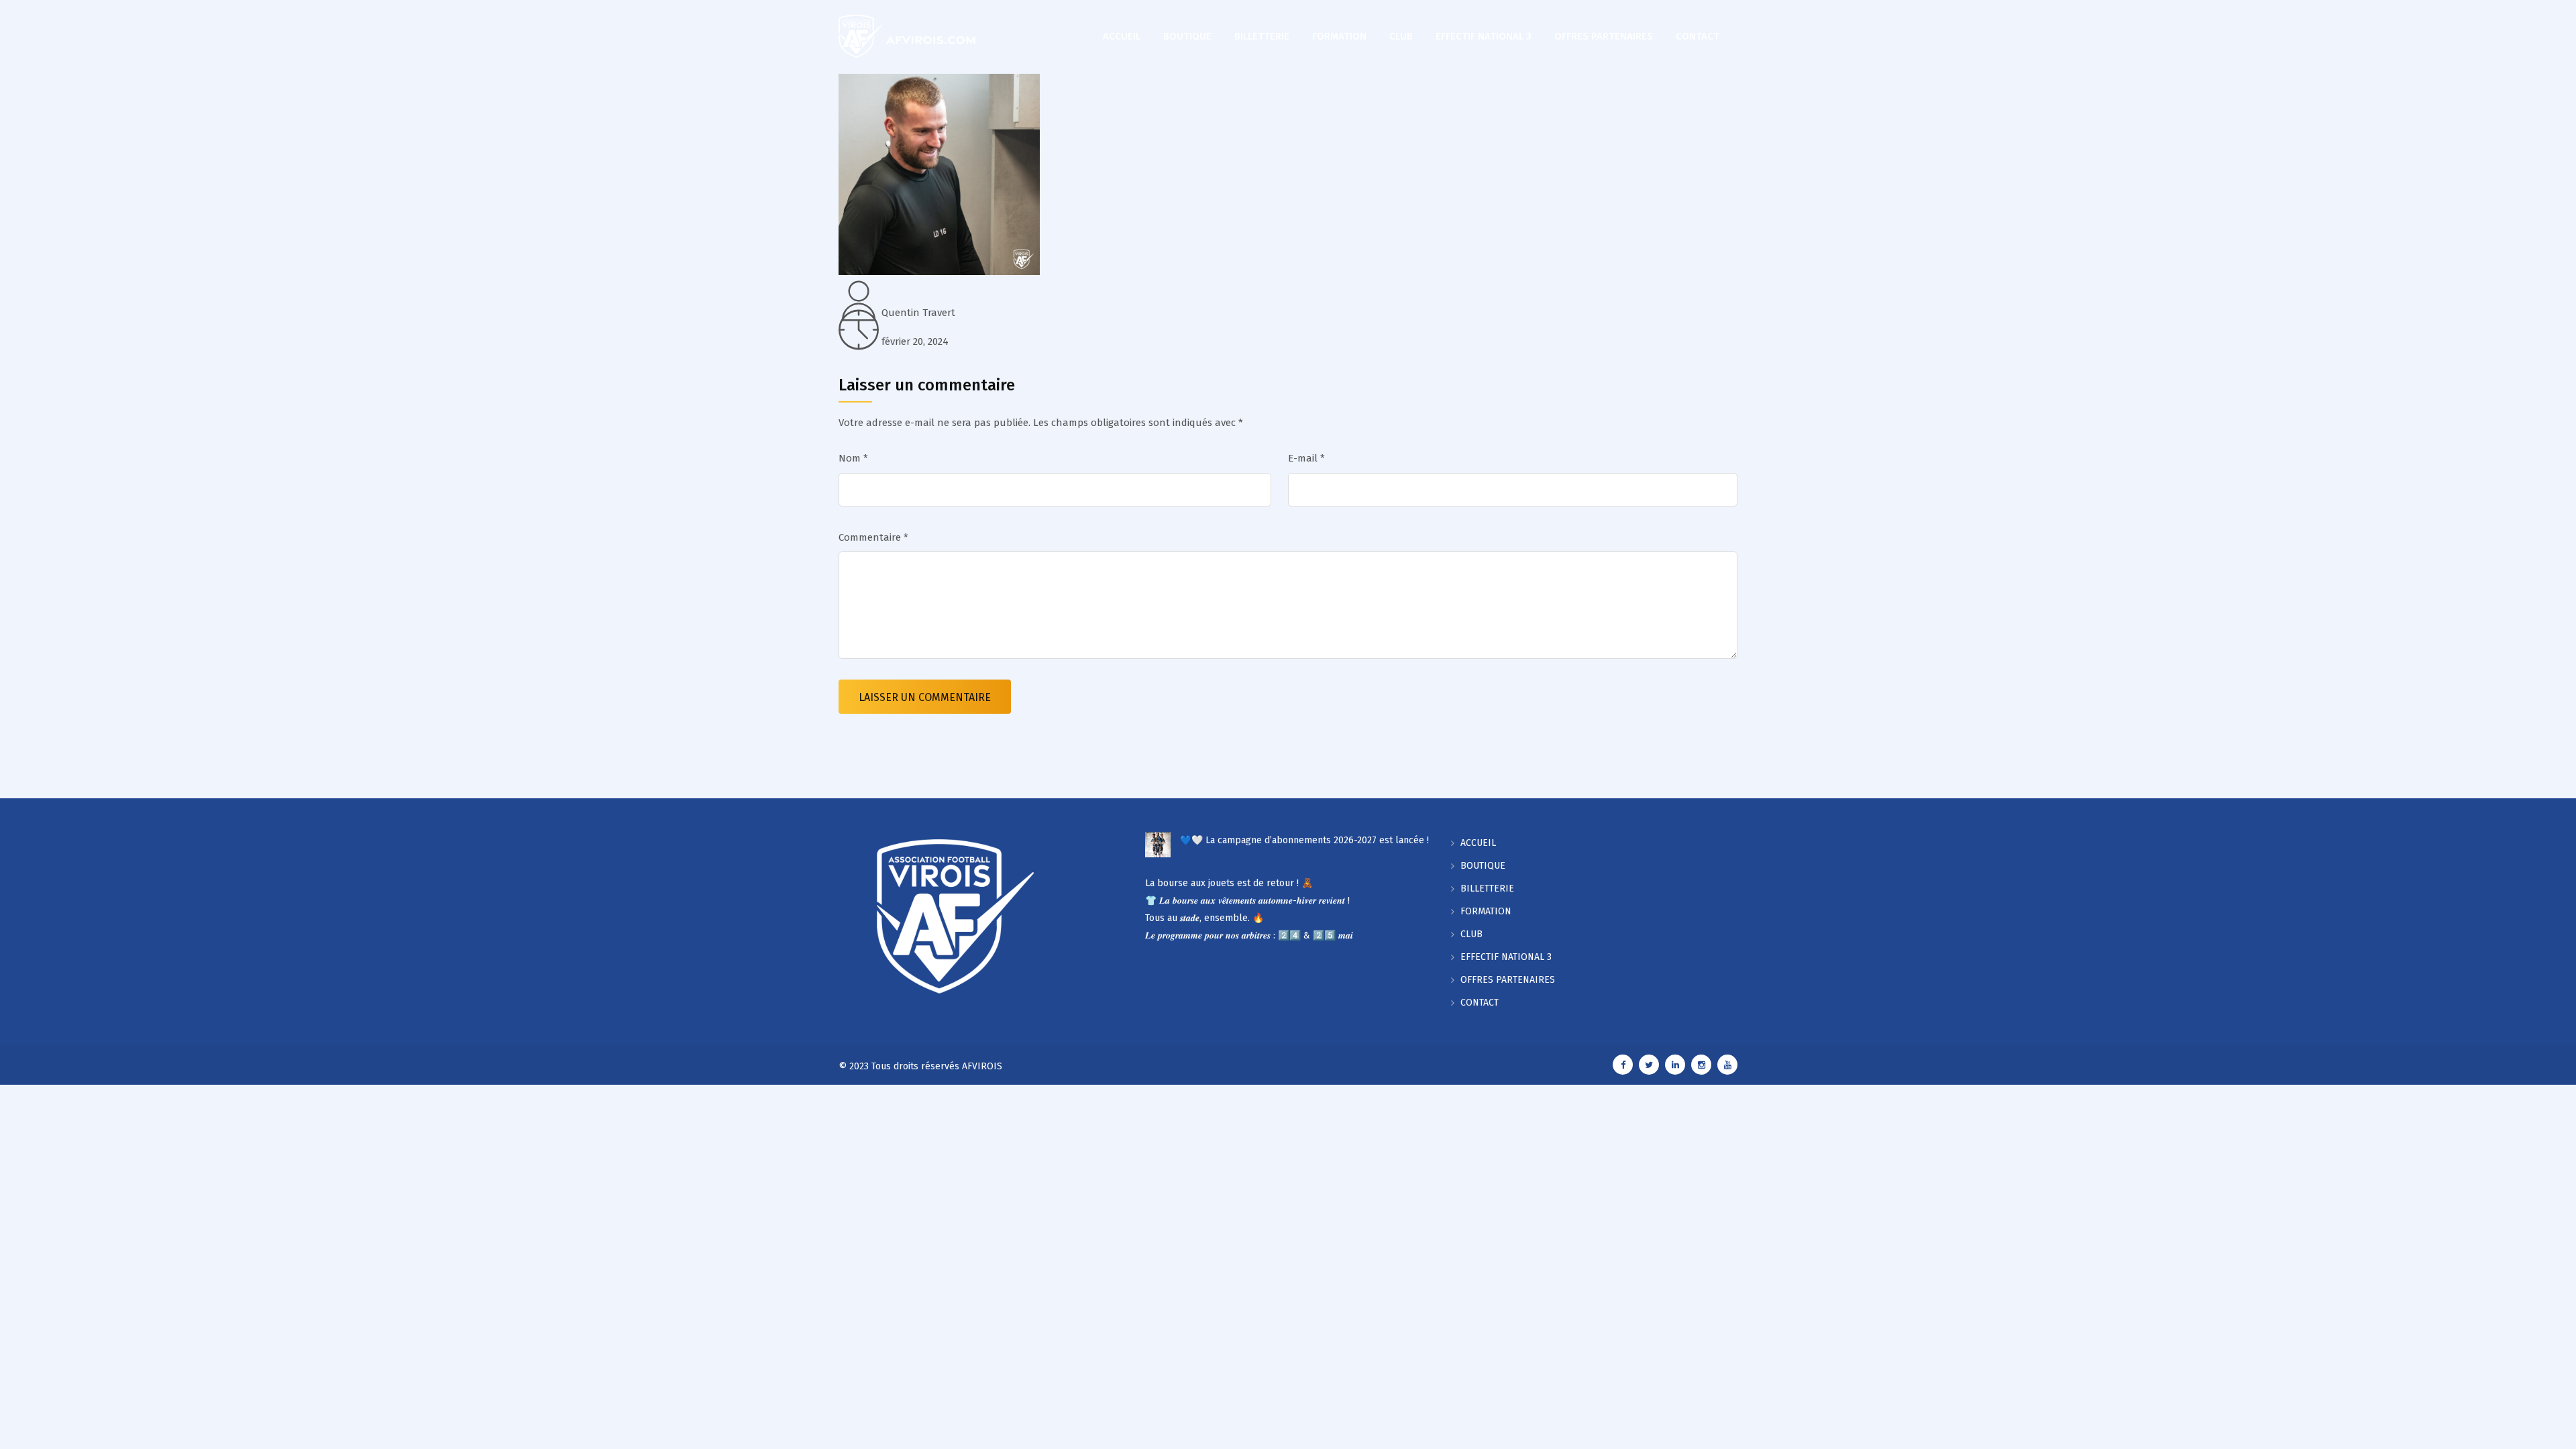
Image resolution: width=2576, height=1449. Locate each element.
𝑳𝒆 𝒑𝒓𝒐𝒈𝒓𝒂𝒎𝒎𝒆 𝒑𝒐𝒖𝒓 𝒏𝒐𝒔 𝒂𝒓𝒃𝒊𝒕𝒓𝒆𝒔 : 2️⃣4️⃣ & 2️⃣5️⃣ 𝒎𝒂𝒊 (1249, 935)
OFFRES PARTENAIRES (1604, 36)
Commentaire (873, 537)
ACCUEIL (1122, 36)
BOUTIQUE (1187, 36)
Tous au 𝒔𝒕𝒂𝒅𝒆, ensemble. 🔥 (1204, 918)
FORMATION (1339, 36)
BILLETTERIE (1262, 36)
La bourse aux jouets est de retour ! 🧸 (1229, 883)
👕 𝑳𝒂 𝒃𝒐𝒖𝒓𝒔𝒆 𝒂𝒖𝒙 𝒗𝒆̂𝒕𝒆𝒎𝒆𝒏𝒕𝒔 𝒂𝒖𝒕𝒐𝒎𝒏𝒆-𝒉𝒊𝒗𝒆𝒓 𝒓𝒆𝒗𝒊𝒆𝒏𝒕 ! (1247, 901)
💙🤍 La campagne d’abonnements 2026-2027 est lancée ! (1304, 840)
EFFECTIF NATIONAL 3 (1484, 36)
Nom (853, 458)
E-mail (1306, 458)
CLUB (1401, 36)
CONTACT (1698, 36)
